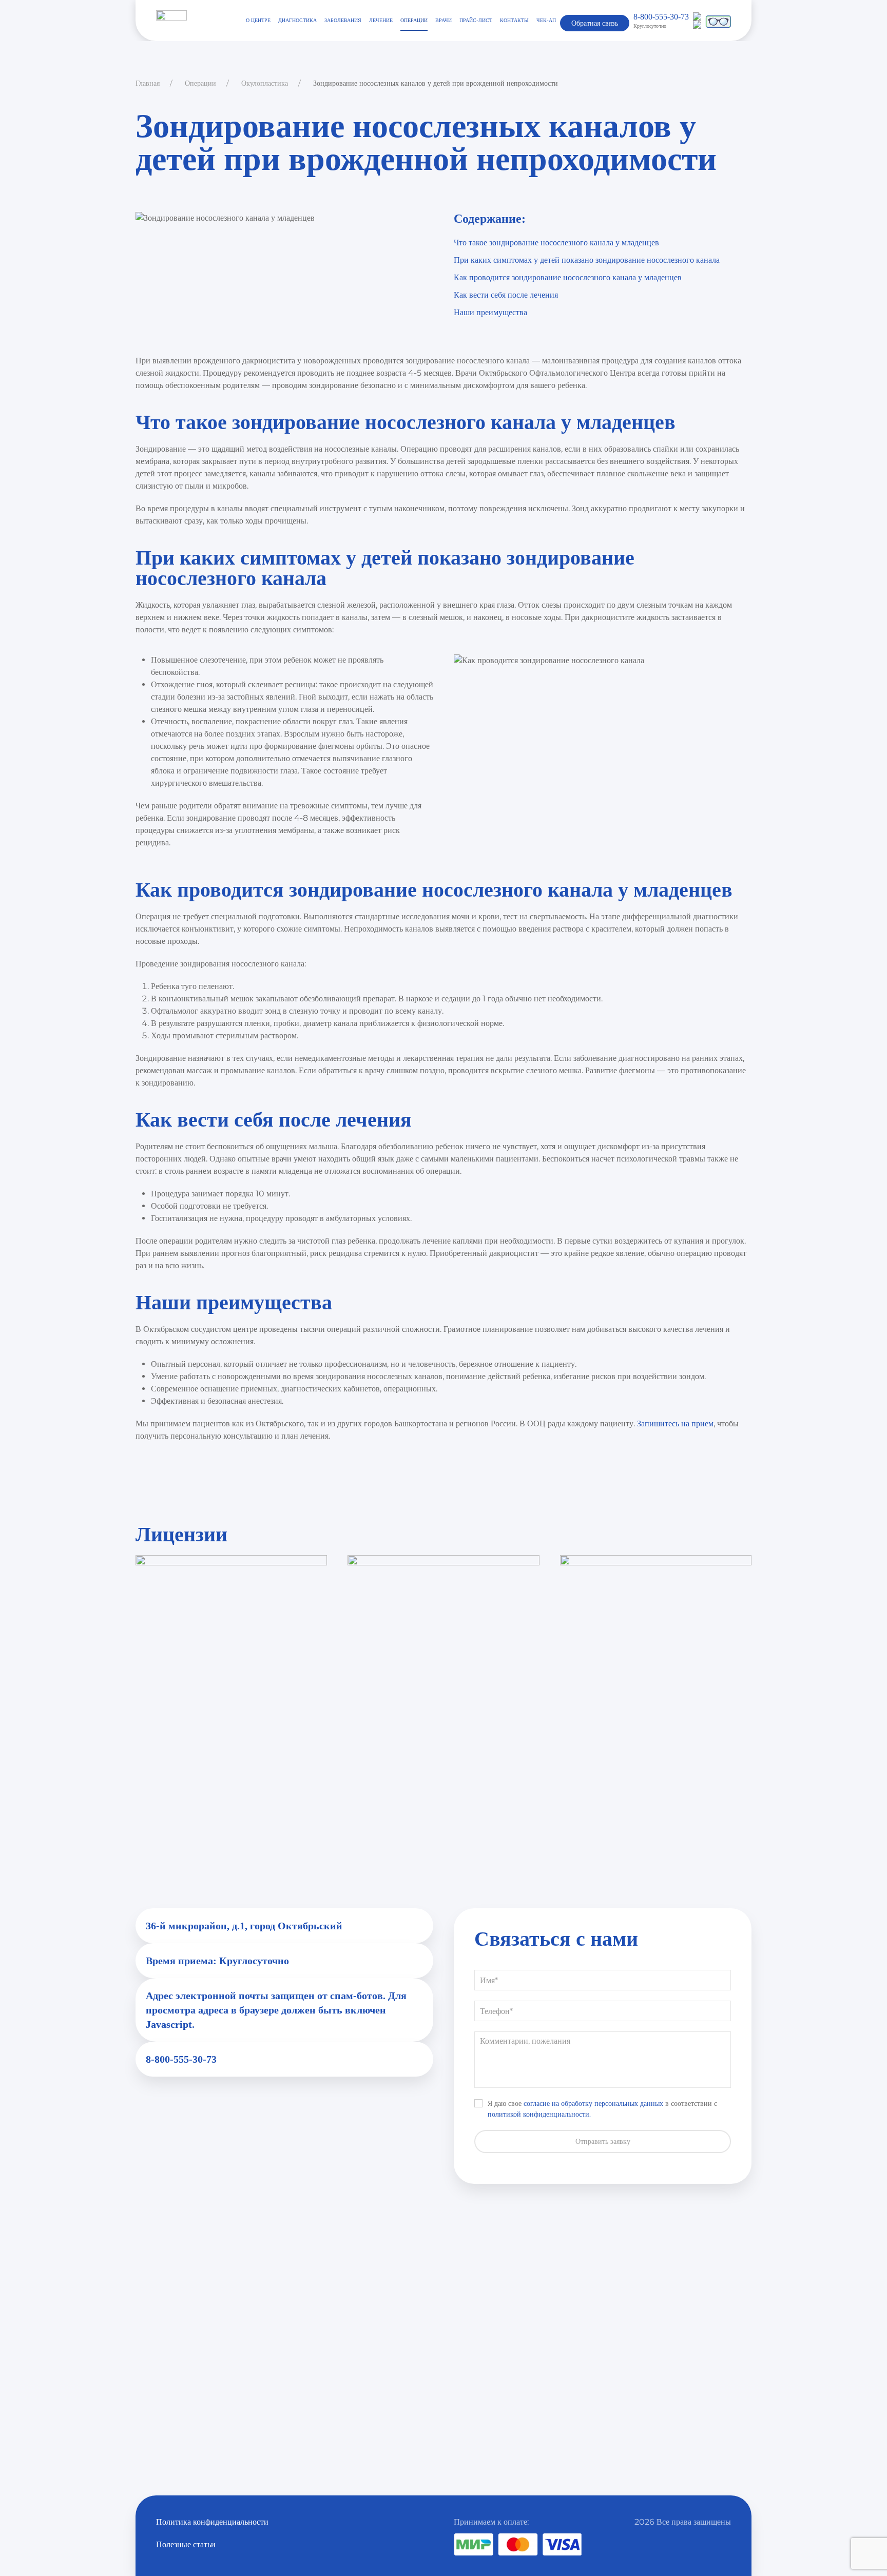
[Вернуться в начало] (171, 21)
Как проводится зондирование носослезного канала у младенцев (568, 277)
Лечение (381, 20)
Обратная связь (595, 23)
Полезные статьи (186, 2544)
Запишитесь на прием (675, 1423)
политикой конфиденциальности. (539, 2114)
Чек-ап (546, 20)
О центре (258, 20)
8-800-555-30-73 (661, 17)
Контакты (514, 20)
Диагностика (297, 20)
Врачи (444, 20)
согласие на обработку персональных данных (593, 2103)
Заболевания (343, 20)
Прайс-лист (476, 20)
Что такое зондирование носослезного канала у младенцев (556, 243)
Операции (414, 20)
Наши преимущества (490, 312)
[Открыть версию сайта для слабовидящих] (718, 20)
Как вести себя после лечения (506, 295)
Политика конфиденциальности (212, 2522)
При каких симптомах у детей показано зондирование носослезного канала (587, 260)
